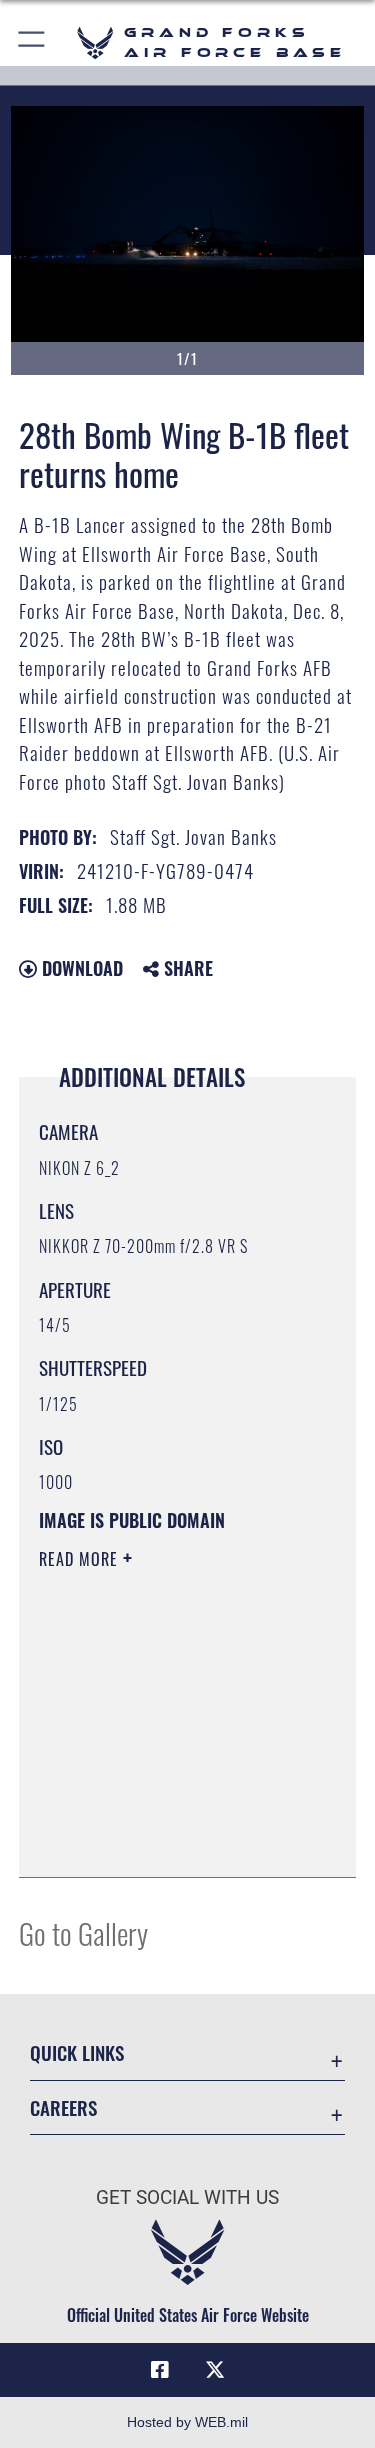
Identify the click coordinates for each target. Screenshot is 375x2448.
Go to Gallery (83, 1932)
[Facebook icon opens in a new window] (160, 2370)
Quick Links (77, 2052)
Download (80, 968)
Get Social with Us (187, 2197)
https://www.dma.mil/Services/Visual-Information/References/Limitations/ (160, 1812)
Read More (81, 1559)
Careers (63, 2107)
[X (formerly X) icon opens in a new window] (215, 2370)
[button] (32, 42)
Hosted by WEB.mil (187, 2422)
